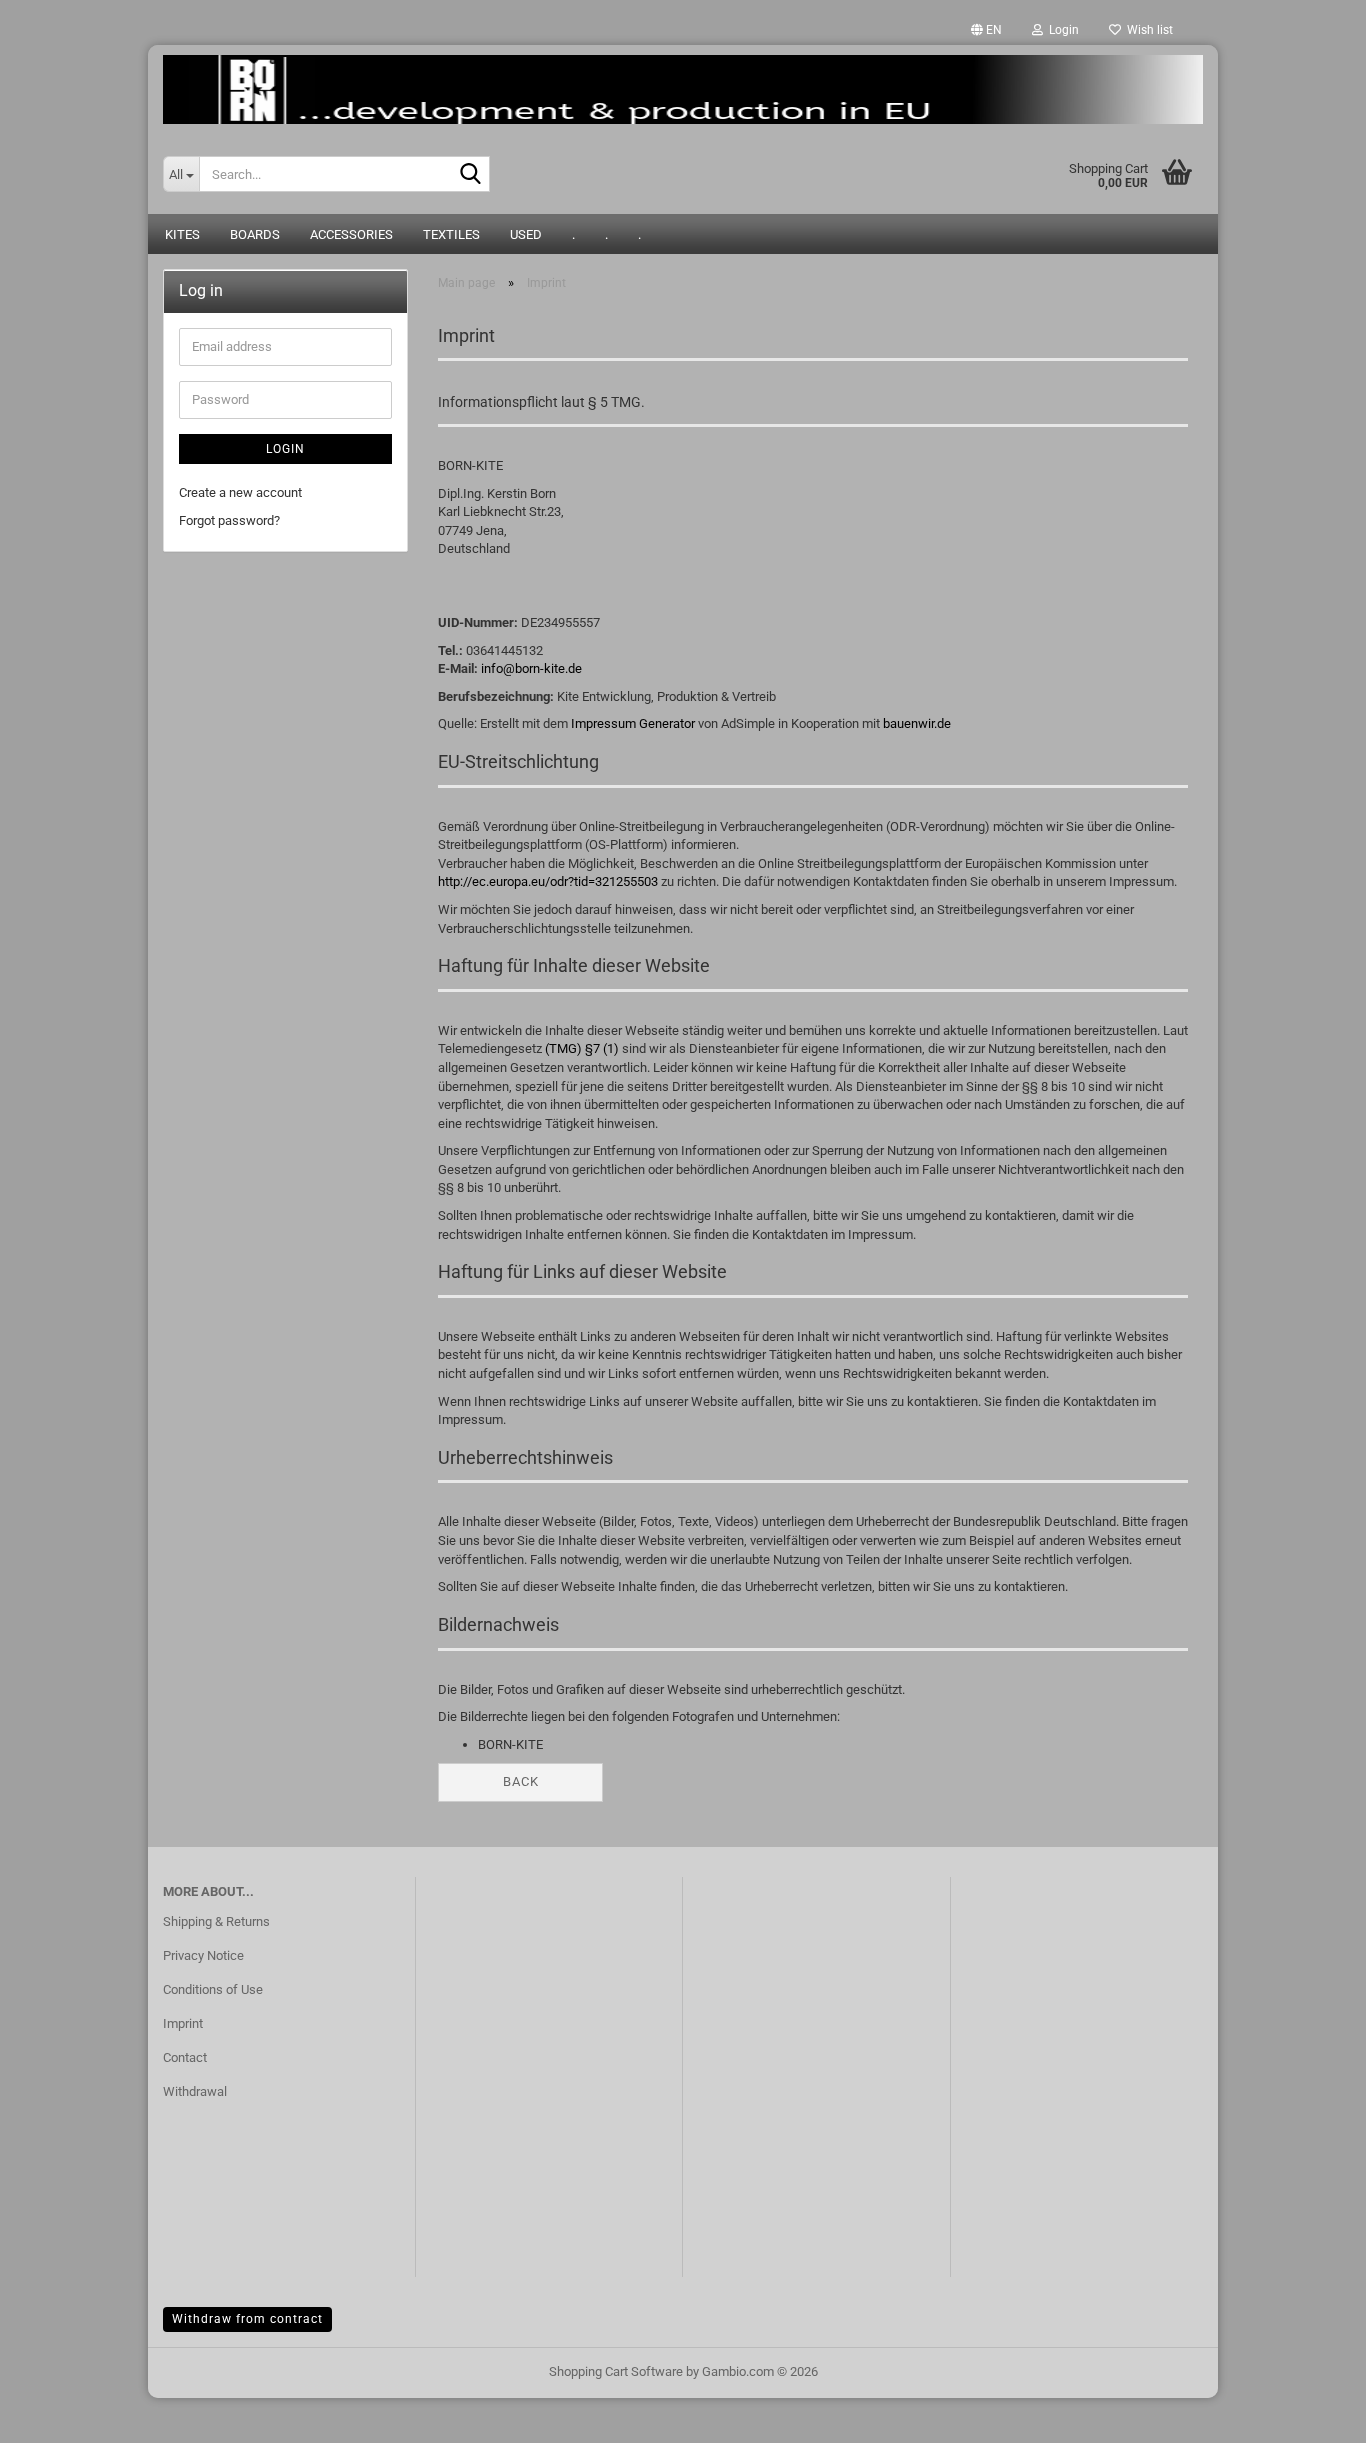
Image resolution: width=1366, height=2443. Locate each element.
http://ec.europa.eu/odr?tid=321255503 (548, 881)
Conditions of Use (213, 1989)
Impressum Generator (633, 723)
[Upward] (1311, 2413)
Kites (182, 234)
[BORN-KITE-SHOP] (683, 89)
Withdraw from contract (247, 2319)
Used (526, 234)
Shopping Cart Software (616, 2371)
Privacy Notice (203, 1955)
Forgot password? (229, 520)
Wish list (1147, 30)
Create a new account (240, 492)
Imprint (183, 2023)
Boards (255, 234)
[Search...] (471, 175)
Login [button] (1061, 30)
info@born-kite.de (531, 668)
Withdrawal (195, 2091)
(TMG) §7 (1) (582, 1048)
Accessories (351, 234)
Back (521, 1781)
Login (285, 449)
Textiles (451, 234)
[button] (986, 30)
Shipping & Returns (216, 1921)
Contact (185, 2057)
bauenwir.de (917, 723)
